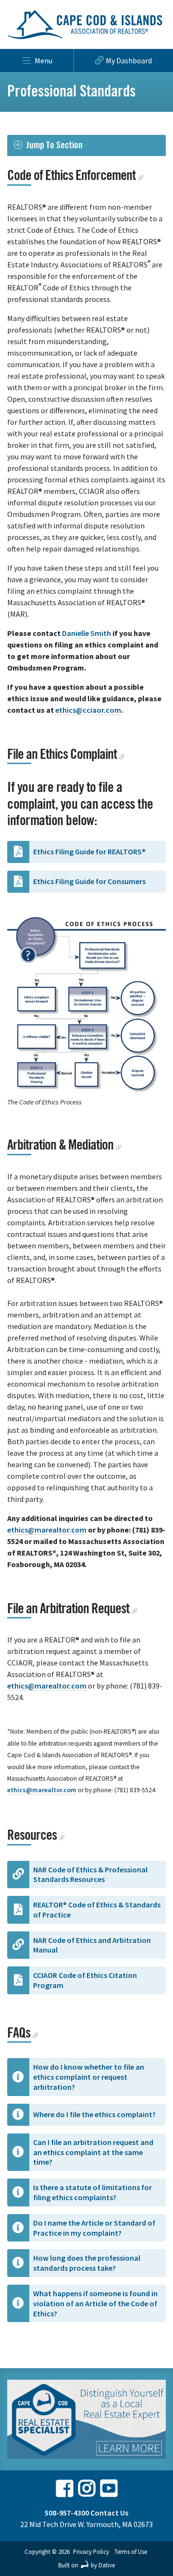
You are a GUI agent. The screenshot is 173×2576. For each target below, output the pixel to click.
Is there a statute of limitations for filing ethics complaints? (93, 2192)
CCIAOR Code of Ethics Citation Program (85, 1980)
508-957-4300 (67, 2513)
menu (43, 60)
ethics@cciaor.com (88, 710)
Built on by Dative (86, 2565)
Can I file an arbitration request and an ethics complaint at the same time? (93, 2152)
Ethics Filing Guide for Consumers (89, 881)
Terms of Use (131, 2552)
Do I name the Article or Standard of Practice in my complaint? (94, 2228)
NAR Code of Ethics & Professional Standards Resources (90, 1875)
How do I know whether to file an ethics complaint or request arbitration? (89, 2077)
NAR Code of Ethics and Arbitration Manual (92, 1945)
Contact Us (109, 2513)
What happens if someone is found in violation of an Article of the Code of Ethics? (95, 2303)
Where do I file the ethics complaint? (94, 2114)
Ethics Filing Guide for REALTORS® (89, 851)
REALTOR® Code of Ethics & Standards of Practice (97, 1910)
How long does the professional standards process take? (87, 2263)
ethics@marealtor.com (47, 1530)
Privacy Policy (91, 2552)
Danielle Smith (86, 633)
